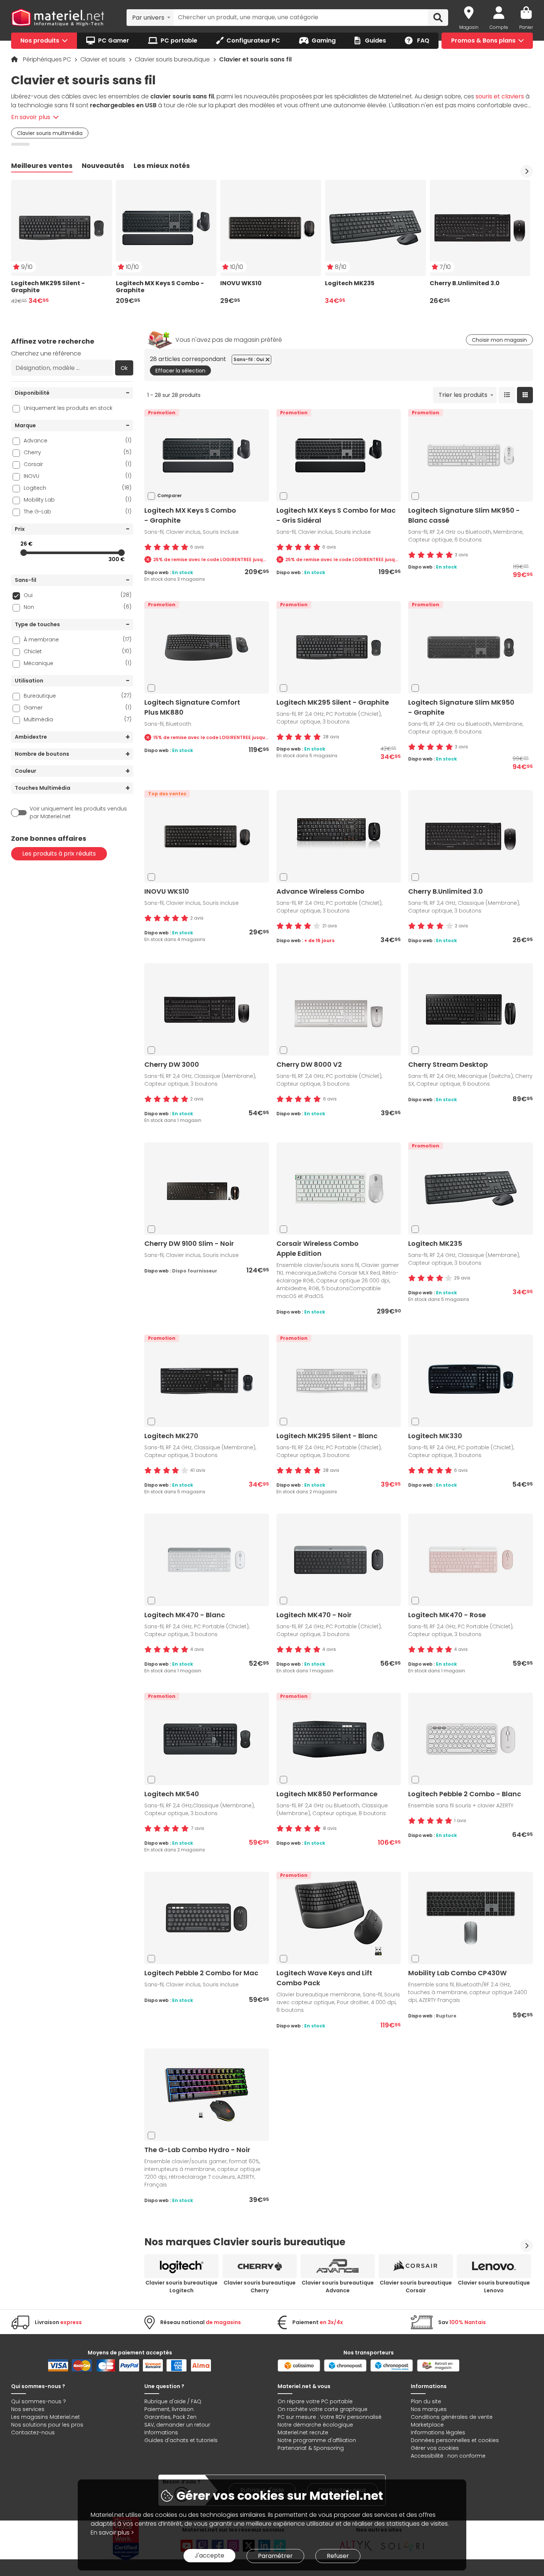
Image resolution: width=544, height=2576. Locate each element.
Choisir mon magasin (499, 340)
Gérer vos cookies (435, 2448)
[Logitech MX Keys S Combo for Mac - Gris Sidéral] (339, 455)
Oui (78, 595)
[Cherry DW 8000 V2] (339, 1009)
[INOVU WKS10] (206, 836)
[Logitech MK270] (206, 1381)
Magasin (469, 27)
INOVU (78, 476)
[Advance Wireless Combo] (339, 836)
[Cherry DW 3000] (206, 1009)
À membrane (78, 639)
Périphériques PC (48, 59)
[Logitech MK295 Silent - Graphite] (339, 647)
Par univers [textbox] (148, 18)
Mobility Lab (78, 500)
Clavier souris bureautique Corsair (416, 2287)
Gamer (78, 707)
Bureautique (78, 696)
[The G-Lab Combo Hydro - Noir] (206, 2095)
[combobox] (150, 17)
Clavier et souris (104, 59)
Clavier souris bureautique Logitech (182, 2287)
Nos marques (429, 2409)
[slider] (24, 553)
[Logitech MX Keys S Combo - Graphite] (206, 455)
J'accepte (209, 2555)
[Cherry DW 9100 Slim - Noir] (206, 1188)
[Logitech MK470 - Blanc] (206, 1560)
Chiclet (78, 651)
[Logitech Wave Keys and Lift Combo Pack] (339, 1918)
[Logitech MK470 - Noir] (339, 1560)
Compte (499, 27)
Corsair (78, 464)
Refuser (338, 2556)
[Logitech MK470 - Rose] (471, 1560)
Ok (124, 368)
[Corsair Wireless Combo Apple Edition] (339, 1188)
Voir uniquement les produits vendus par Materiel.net (78, 812)
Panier (526, 27)
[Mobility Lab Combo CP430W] (471, 1918)
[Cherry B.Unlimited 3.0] (471, 836)
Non (78, 607)
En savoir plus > (112, 2533)
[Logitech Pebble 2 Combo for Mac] (206, 1918)
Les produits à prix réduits (59, 854)
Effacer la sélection (180, 371)
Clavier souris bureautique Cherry (260, 2287)
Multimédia (78, 719)
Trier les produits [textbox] (463, 395)
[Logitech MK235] (471, 1188)
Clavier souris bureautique (173, 59)
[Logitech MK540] (206, 1739)
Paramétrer (275, 2556)
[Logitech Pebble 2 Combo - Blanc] (471, 1739)
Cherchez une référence (46, 353)
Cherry (78, 452)
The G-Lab (78, 511)
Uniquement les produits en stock (68, 408)
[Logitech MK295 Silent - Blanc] (339, 1381)
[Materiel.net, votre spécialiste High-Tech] (58, 18)
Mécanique (78, 663)
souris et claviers (500, 96)
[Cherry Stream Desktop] (471, 1009)
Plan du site (426, 2401)
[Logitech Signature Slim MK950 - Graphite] (471, 647)
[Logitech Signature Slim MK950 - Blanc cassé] (471, 455)
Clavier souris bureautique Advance (338, 2287)
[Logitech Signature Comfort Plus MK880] (206, 647)
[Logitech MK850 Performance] (339, 1739)
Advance (78, 440)
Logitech (78, 488)
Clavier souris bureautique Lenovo (494, 2287)
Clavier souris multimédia (50, 133)
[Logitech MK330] (471, 1381)
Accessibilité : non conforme (448, 2456)
